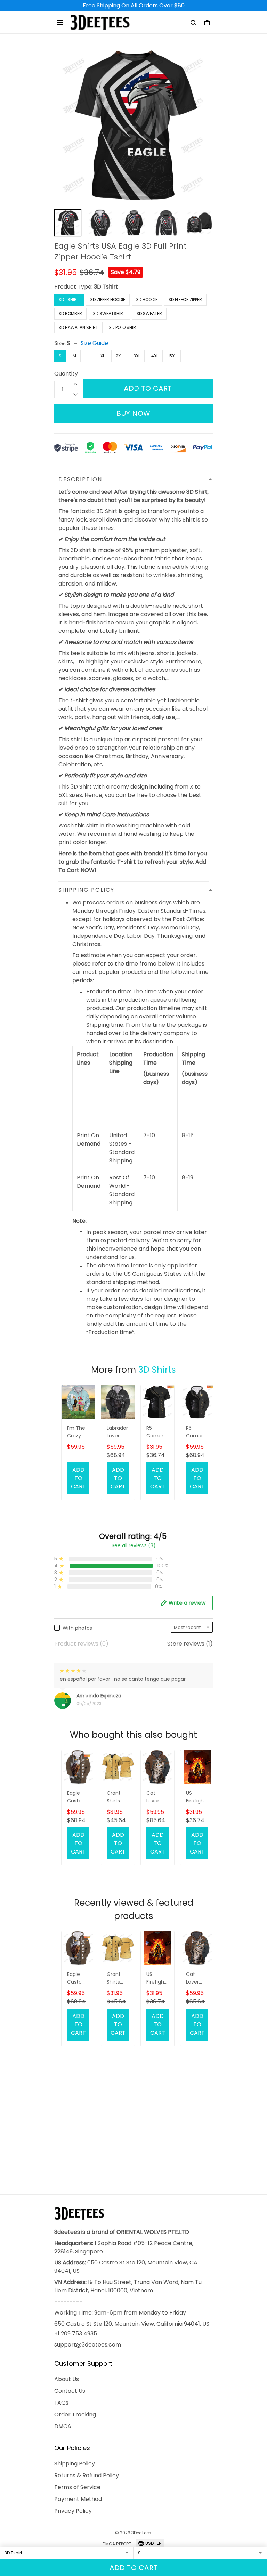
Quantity (66, 374)
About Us (67, 2379)
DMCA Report (117, 2544)
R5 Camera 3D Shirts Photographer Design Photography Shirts (157, 1432)
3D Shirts (157, 1370)
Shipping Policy (75, 2464)
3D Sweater (149, 313)
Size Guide (94, 343)
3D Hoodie (147, 300)
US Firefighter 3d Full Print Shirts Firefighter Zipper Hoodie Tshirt (197, 1797)
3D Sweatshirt (109, 313)
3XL (137, 356)
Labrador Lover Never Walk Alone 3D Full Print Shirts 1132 (117, 1432)
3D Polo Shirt (124, 327)
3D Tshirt (106, 287)
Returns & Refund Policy (87, 2475)
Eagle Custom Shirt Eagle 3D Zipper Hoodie (77, 1797)
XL (103, 356)
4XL (155, 356)
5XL (173, 356)
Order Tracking (75, 2415)
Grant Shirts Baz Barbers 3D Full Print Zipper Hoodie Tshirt (116, 1797)
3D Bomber (70, 313)
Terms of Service (77, 2487)
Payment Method (78, 2499)
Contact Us (70, 2391)
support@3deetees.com (88, 2345)
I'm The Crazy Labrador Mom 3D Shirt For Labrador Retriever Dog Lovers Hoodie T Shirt (78, 1432)
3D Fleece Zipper (185, 300)
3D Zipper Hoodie (108, 300)
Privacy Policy (73, 2511)
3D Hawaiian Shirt (78, 327)
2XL (119, 356)
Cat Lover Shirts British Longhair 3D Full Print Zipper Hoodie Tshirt (157, 1797)
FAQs (61, 2403)
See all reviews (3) (134, 1545)
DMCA (63, 2426)
